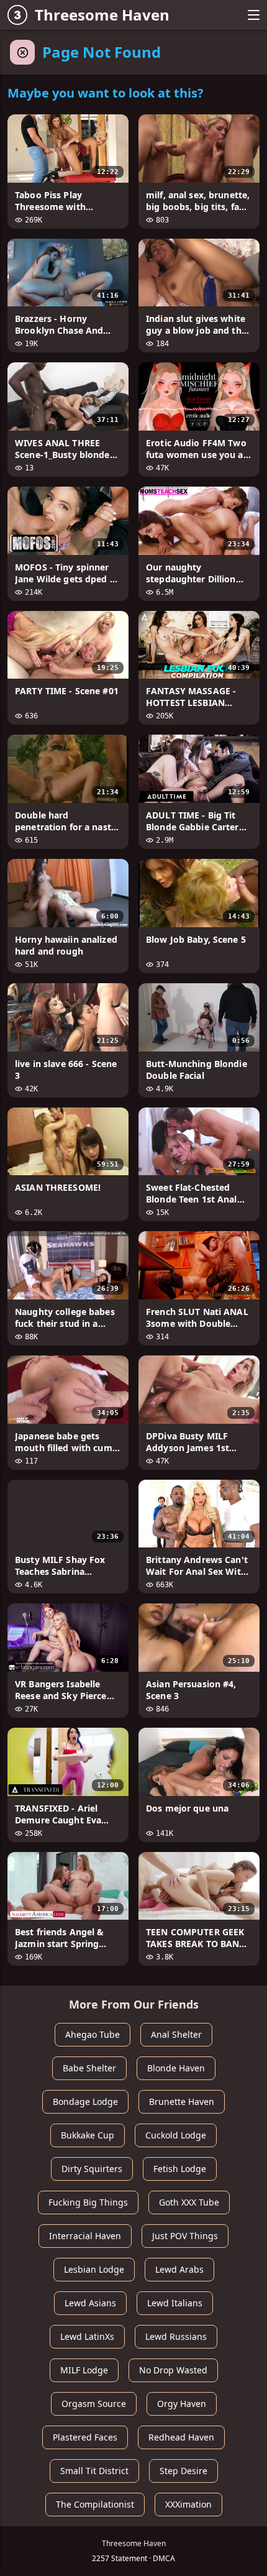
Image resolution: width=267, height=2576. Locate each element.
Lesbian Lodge (94, 2269)
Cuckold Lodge (176, 2135)
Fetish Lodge (180, 2169)
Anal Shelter (176, 2034)
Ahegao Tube (93, 2034)
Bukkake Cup (88, 2135)
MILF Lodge (84, 2370)
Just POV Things (185, 2236)
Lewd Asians (90, 2303)
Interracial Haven (85, 2236)
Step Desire (183, 2471)
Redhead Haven (181, 2437)
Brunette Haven (182, 2102)
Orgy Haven (182, 2404)
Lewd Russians (176, 2336)
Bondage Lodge (85, 2102)
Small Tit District (94, 2471)
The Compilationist (95, 2504)
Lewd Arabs (179, 2269)
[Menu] (253, 15)
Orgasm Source (94, 2404)
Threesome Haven (102, 15)
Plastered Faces (85, 2437)
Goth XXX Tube (189, 2202)
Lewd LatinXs (87, 2336)
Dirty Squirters (92, 2169)
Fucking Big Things (88, 2202)
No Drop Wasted (173, 2370)
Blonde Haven (176, 2068)
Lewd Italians (175, 2303)
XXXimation (188, 2504)
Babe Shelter (89, 2068)
